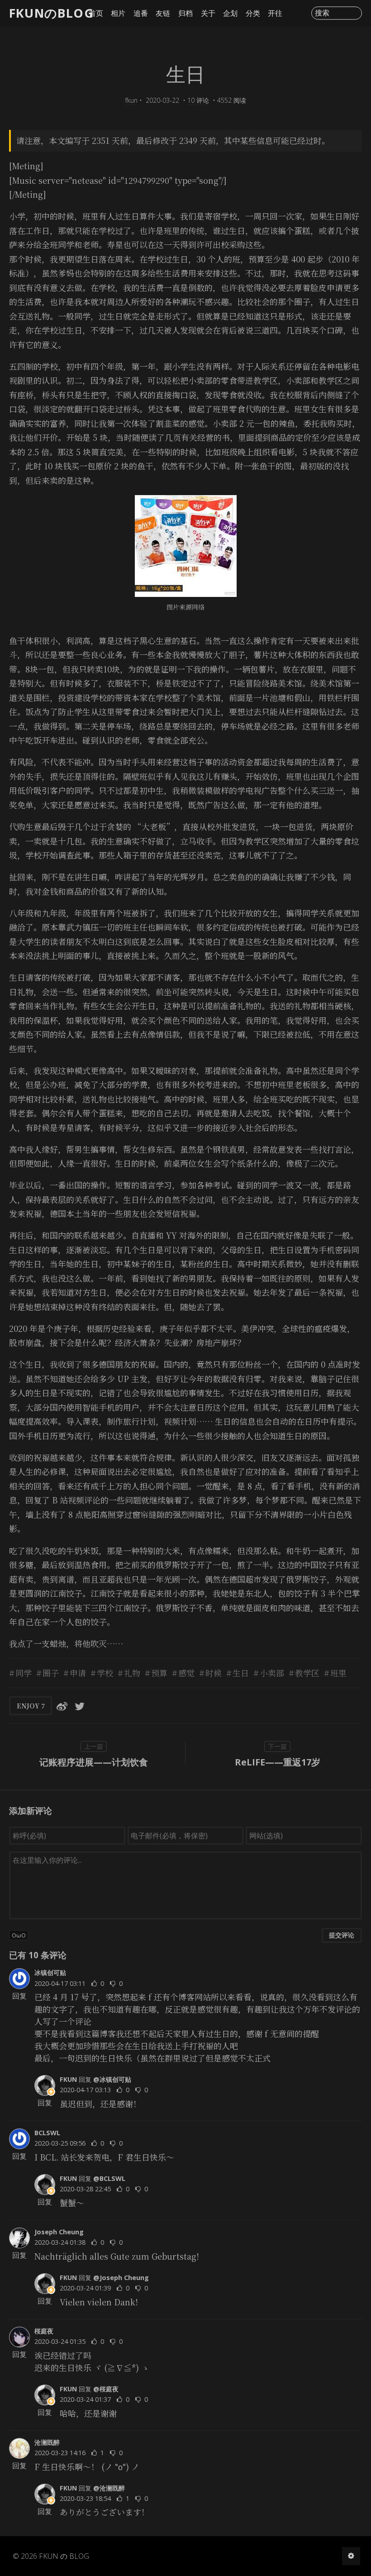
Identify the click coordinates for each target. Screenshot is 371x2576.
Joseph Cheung (59, 2232)
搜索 (322, 13)
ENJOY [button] (31, 1706)
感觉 (186, 1673)
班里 (338, 1673)
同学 (24, 1673)
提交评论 (342, 1935)
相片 (118, 13)
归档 (185, 13)
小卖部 (272, 1673)
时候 (214, 1673)
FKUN (68, 2079)
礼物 (132, 1673)
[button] (185, 1935)
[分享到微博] (62, 1706)
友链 (163, 13)
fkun (131, 100)
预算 (159, 1673)
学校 (105, 1673)
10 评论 (198, 100)
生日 (241, 1673)
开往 (275, 13)
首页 (96, 13)
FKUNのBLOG (51, 13)
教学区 (307, 1673)
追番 (141, 13)
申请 (78, 1673)
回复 (19, 1996)
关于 (208, 13)
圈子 (51, 1673)
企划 (230, 13)
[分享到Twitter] (80, 1706)
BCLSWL (47, 2133)
